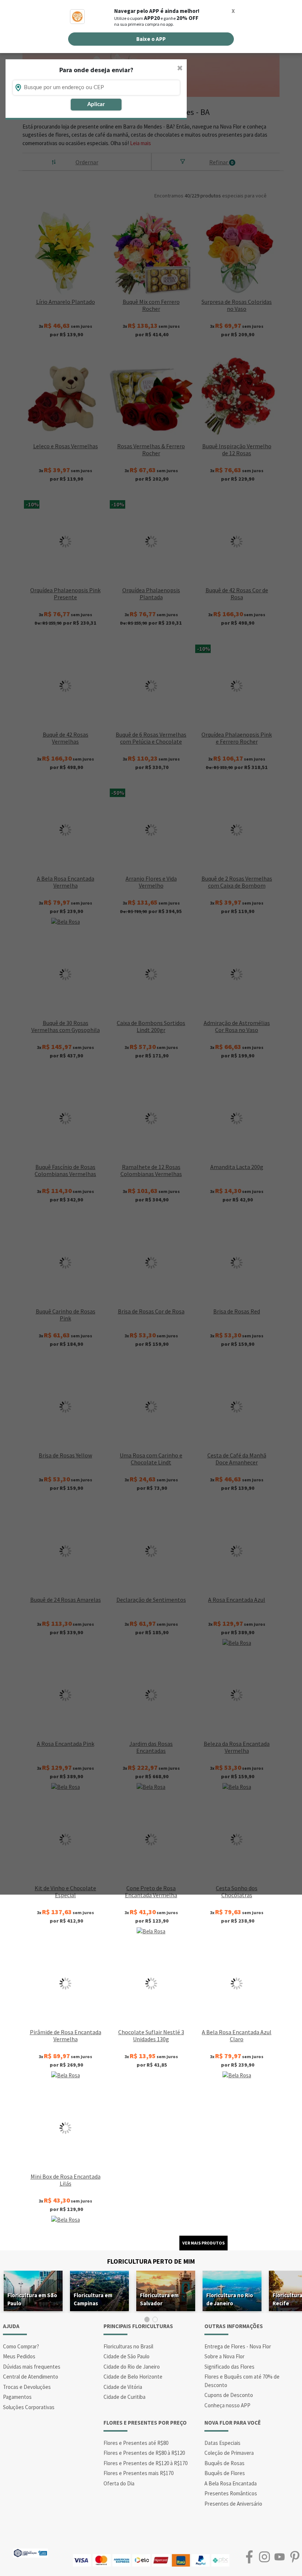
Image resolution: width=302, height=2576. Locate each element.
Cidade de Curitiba (124, 2397)
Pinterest (294, 2557)
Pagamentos (17, 2397)
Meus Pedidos (19, 2356)
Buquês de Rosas (224, 2463)
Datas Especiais (222, 2443)
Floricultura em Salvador (159, 2299)
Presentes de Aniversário (233, 2504)
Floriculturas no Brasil (128, 2346)
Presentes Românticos (231, 2493)
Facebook (249, 2557)
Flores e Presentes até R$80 (136, 2443)
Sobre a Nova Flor (224, 2356)
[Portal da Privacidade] (30, 2552)
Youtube (279, 2557)
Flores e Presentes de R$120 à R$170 (145, 2463)
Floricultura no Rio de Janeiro (230, 2299)
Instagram (264, 2557)
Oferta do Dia (119, 2483)
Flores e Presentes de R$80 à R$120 (144, 2453)
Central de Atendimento (31, 2377)
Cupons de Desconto (229, 2395)
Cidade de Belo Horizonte (133, 2377)
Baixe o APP (151, 39)
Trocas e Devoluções (27, 2387)
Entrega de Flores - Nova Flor (238, 2346)
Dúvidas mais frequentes (32, 2367)
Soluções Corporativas (29, 2407)
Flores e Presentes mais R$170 (138, 2473)
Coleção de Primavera (229, 2453)
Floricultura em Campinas (93, 2299)
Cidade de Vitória (123, 2387)
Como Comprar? (21, 2346)
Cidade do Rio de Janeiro (132, 2367)
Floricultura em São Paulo (32, 2299)
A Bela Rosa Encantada (231, 2483)
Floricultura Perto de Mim (151, 2261)
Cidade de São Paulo (127, 2356)
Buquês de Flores (225, 2473)
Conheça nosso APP (227, 2405)
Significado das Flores (229, 2367)
